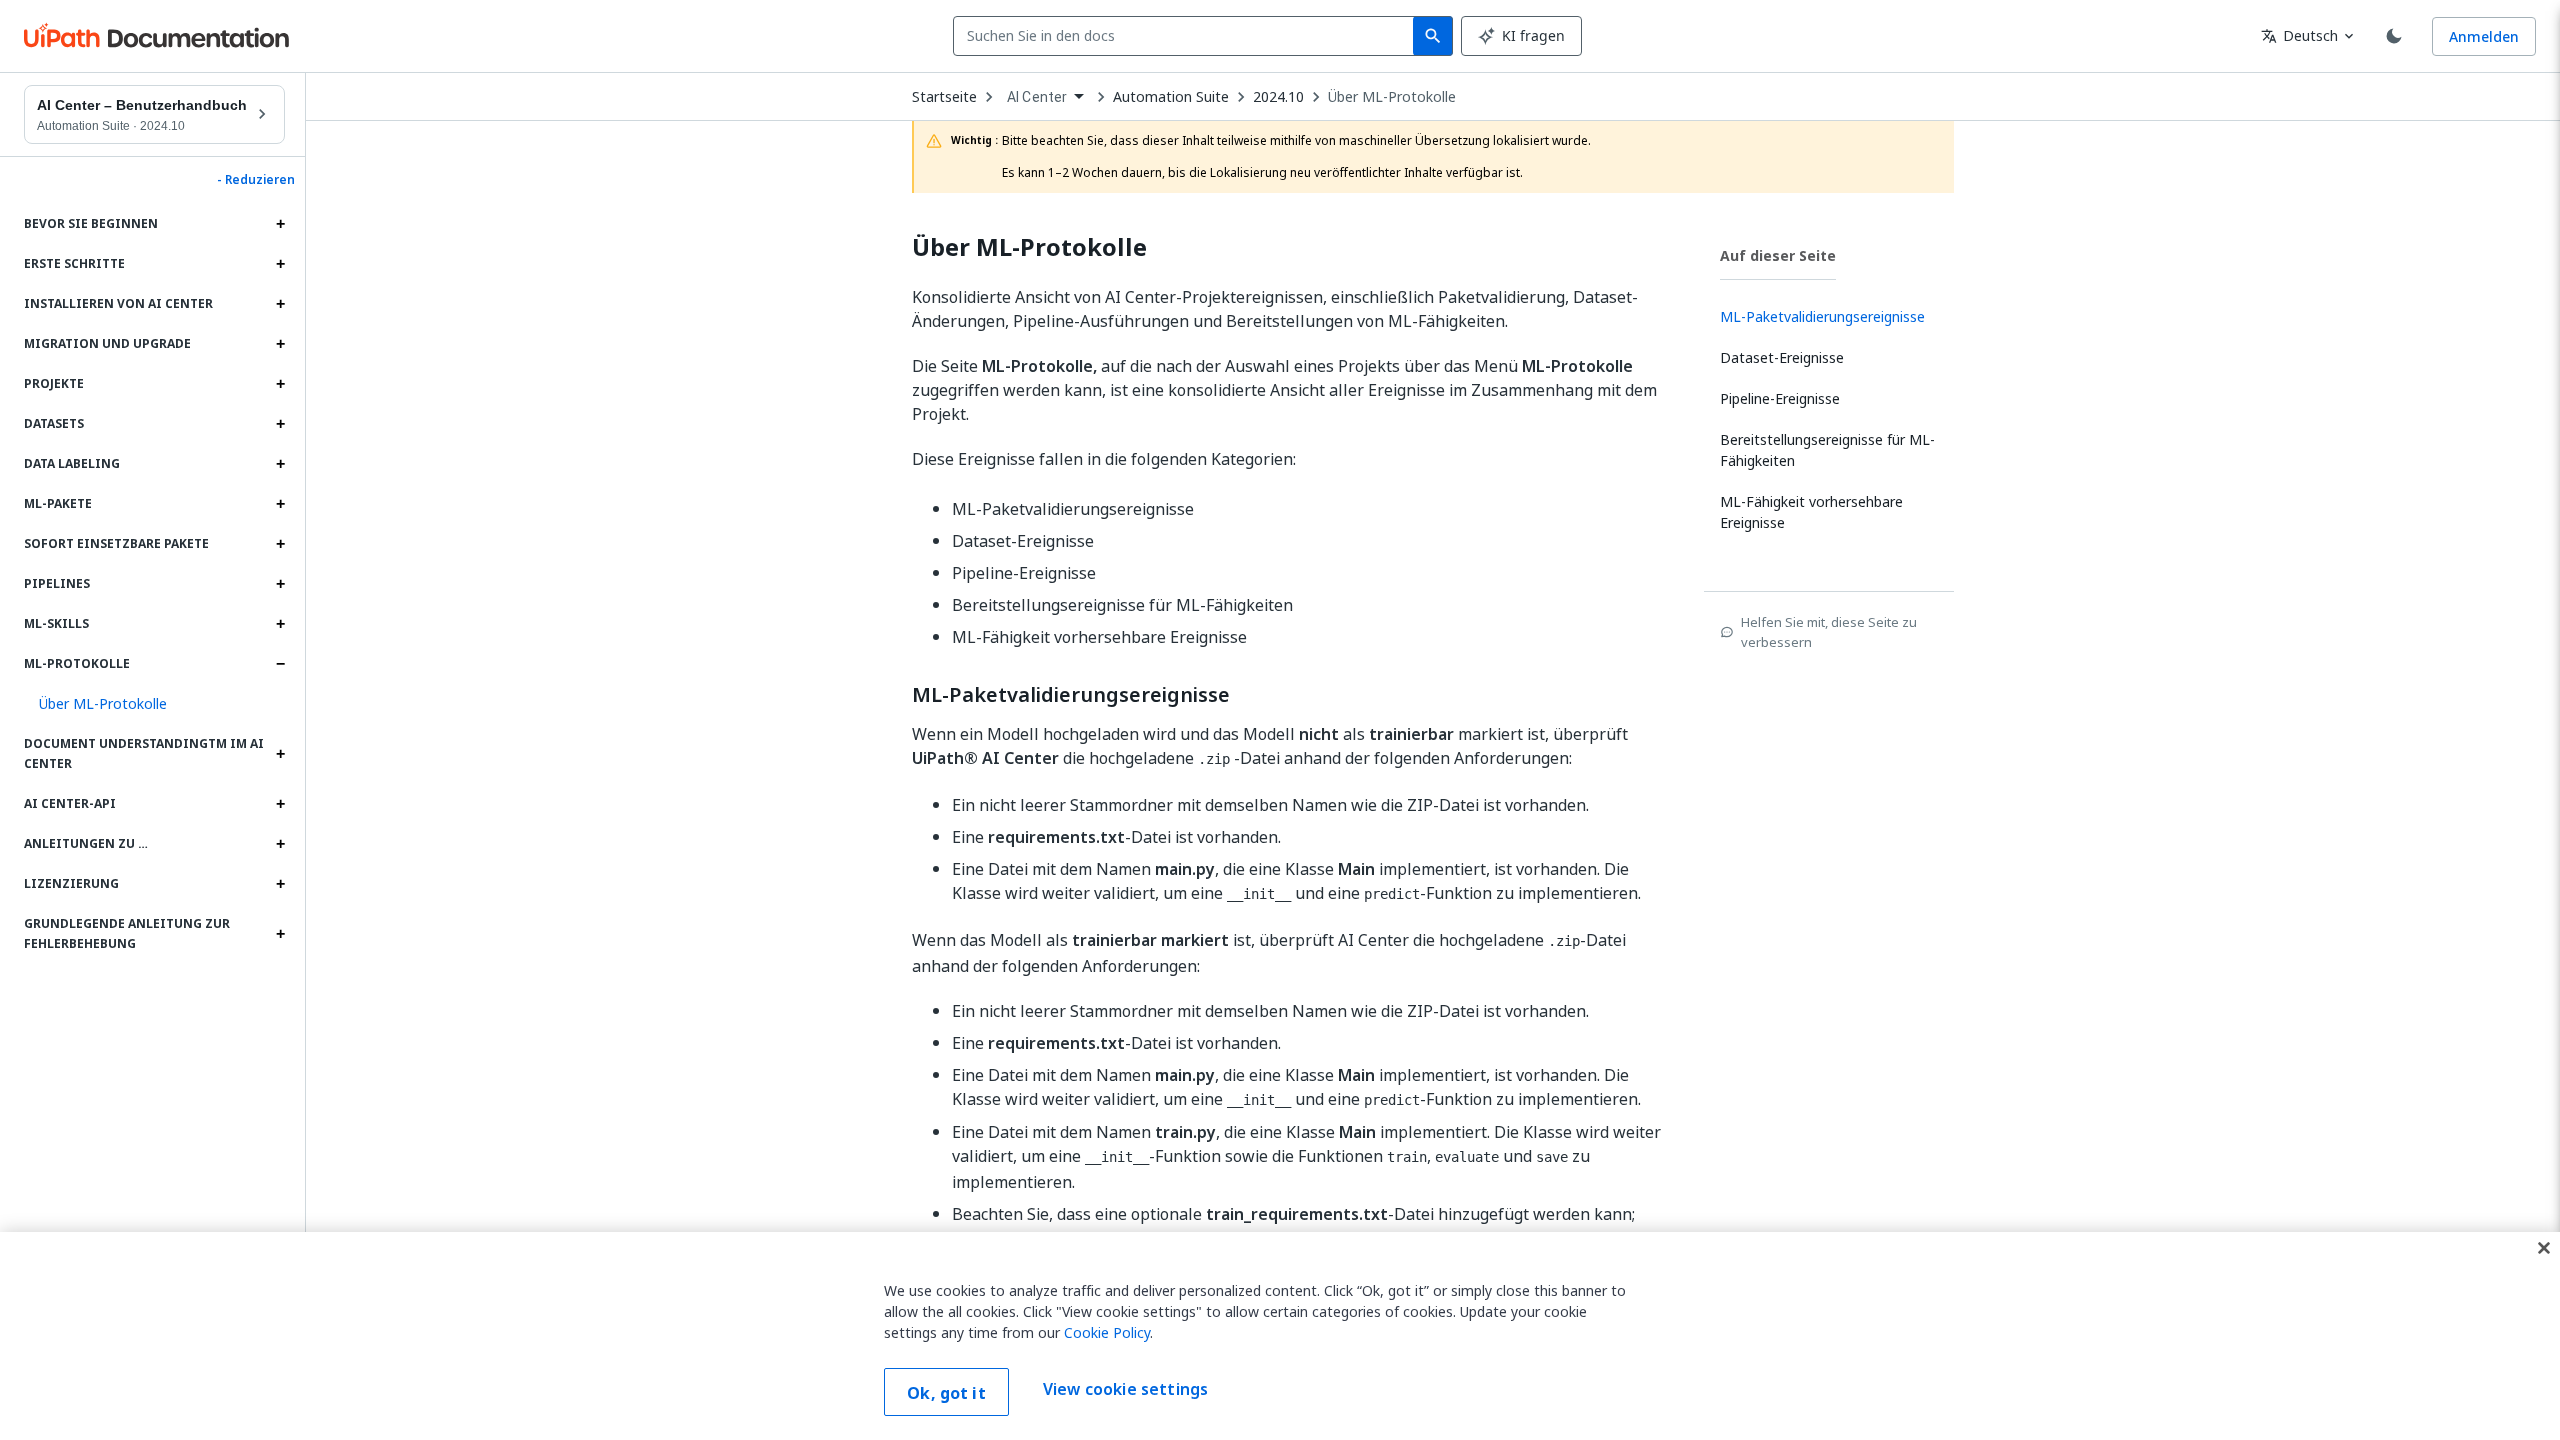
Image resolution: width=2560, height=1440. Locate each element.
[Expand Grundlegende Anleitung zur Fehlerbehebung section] (280, 934)
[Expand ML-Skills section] (280, 624)
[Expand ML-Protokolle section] (280, 664)
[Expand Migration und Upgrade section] (280, 344)
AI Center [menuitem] (1037, 97)
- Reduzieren (256, 180)
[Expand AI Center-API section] (280, 804)
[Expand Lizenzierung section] (280, 884)
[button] (154, 704)
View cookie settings (1125, 1390)
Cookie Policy (1107, 1332)
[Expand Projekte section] (280, 384)
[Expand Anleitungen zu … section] (280, 844)
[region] (1280, 1336)
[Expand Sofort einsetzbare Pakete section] (280, 544)
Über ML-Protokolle (1392, 97)
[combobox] (1187, 36)
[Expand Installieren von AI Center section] (280, 304)
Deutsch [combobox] (2299, 35)
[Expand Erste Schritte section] (280, 264)
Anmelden (2484, 36)
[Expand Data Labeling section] (280, 464)
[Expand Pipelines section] (280, 584)
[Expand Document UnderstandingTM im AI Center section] (280, 754)
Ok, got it (946, 1393)
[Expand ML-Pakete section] (280, 504)
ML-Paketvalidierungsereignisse (1071, 695)
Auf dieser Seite (1778, 255)
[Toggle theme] (2394, 36)
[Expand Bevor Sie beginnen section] (280, 224)
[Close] (2544, 1248)
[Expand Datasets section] (280, 424)
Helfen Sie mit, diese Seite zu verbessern (1829, 632)
